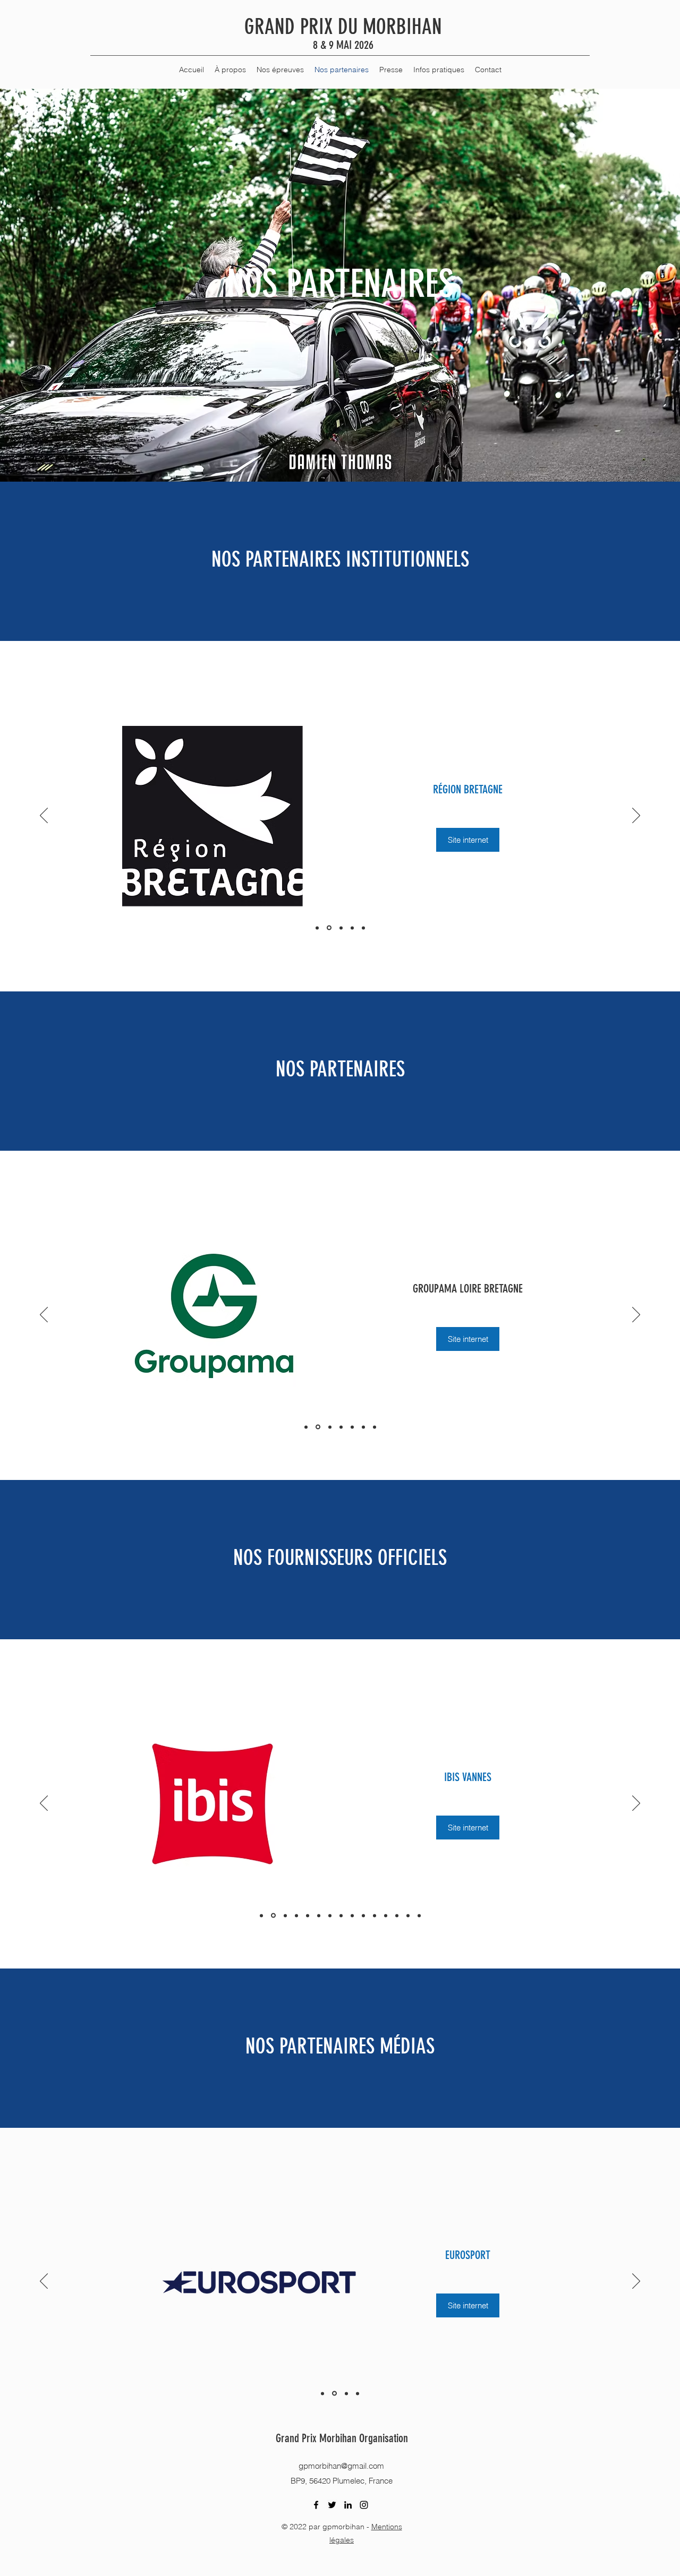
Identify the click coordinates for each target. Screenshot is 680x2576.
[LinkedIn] (348, 2505)
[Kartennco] (330, 1915)
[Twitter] (332, 2505)
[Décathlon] (397, 1915)
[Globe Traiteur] (341, 1915)
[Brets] (296, 1915)
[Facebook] (316, 2505)
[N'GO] (386, 1915)
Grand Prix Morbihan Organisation (342, 2438)
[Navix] (419, 1915)
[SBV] (319, 1915)
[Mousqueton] (408, 1915)
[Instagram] (364, 2505)
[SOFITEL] (363, 1915)
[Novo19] (322, 2393)
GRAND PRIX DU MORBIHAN (343, 27)
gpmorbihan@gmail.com (341, 2466)
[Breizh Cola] (352, 1915)
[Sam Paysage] (308, 1915)
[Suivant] (636, 816)
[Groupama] (317, 1427)
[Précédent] (44, 816)
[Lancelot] (284, 1916)
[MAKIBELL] (375, 1915)
